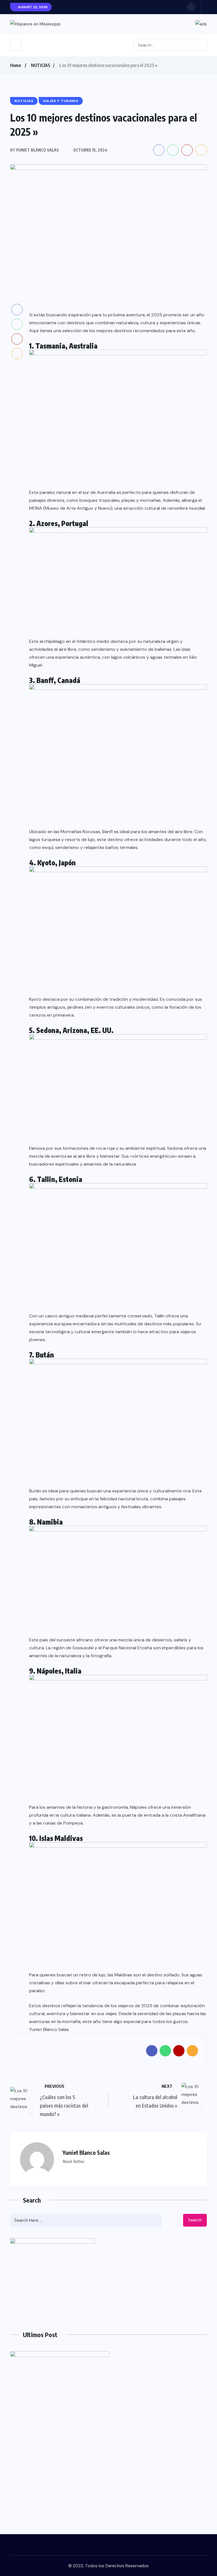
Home (16, 65)
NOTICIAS (41, 65)
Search (195, 2220)
